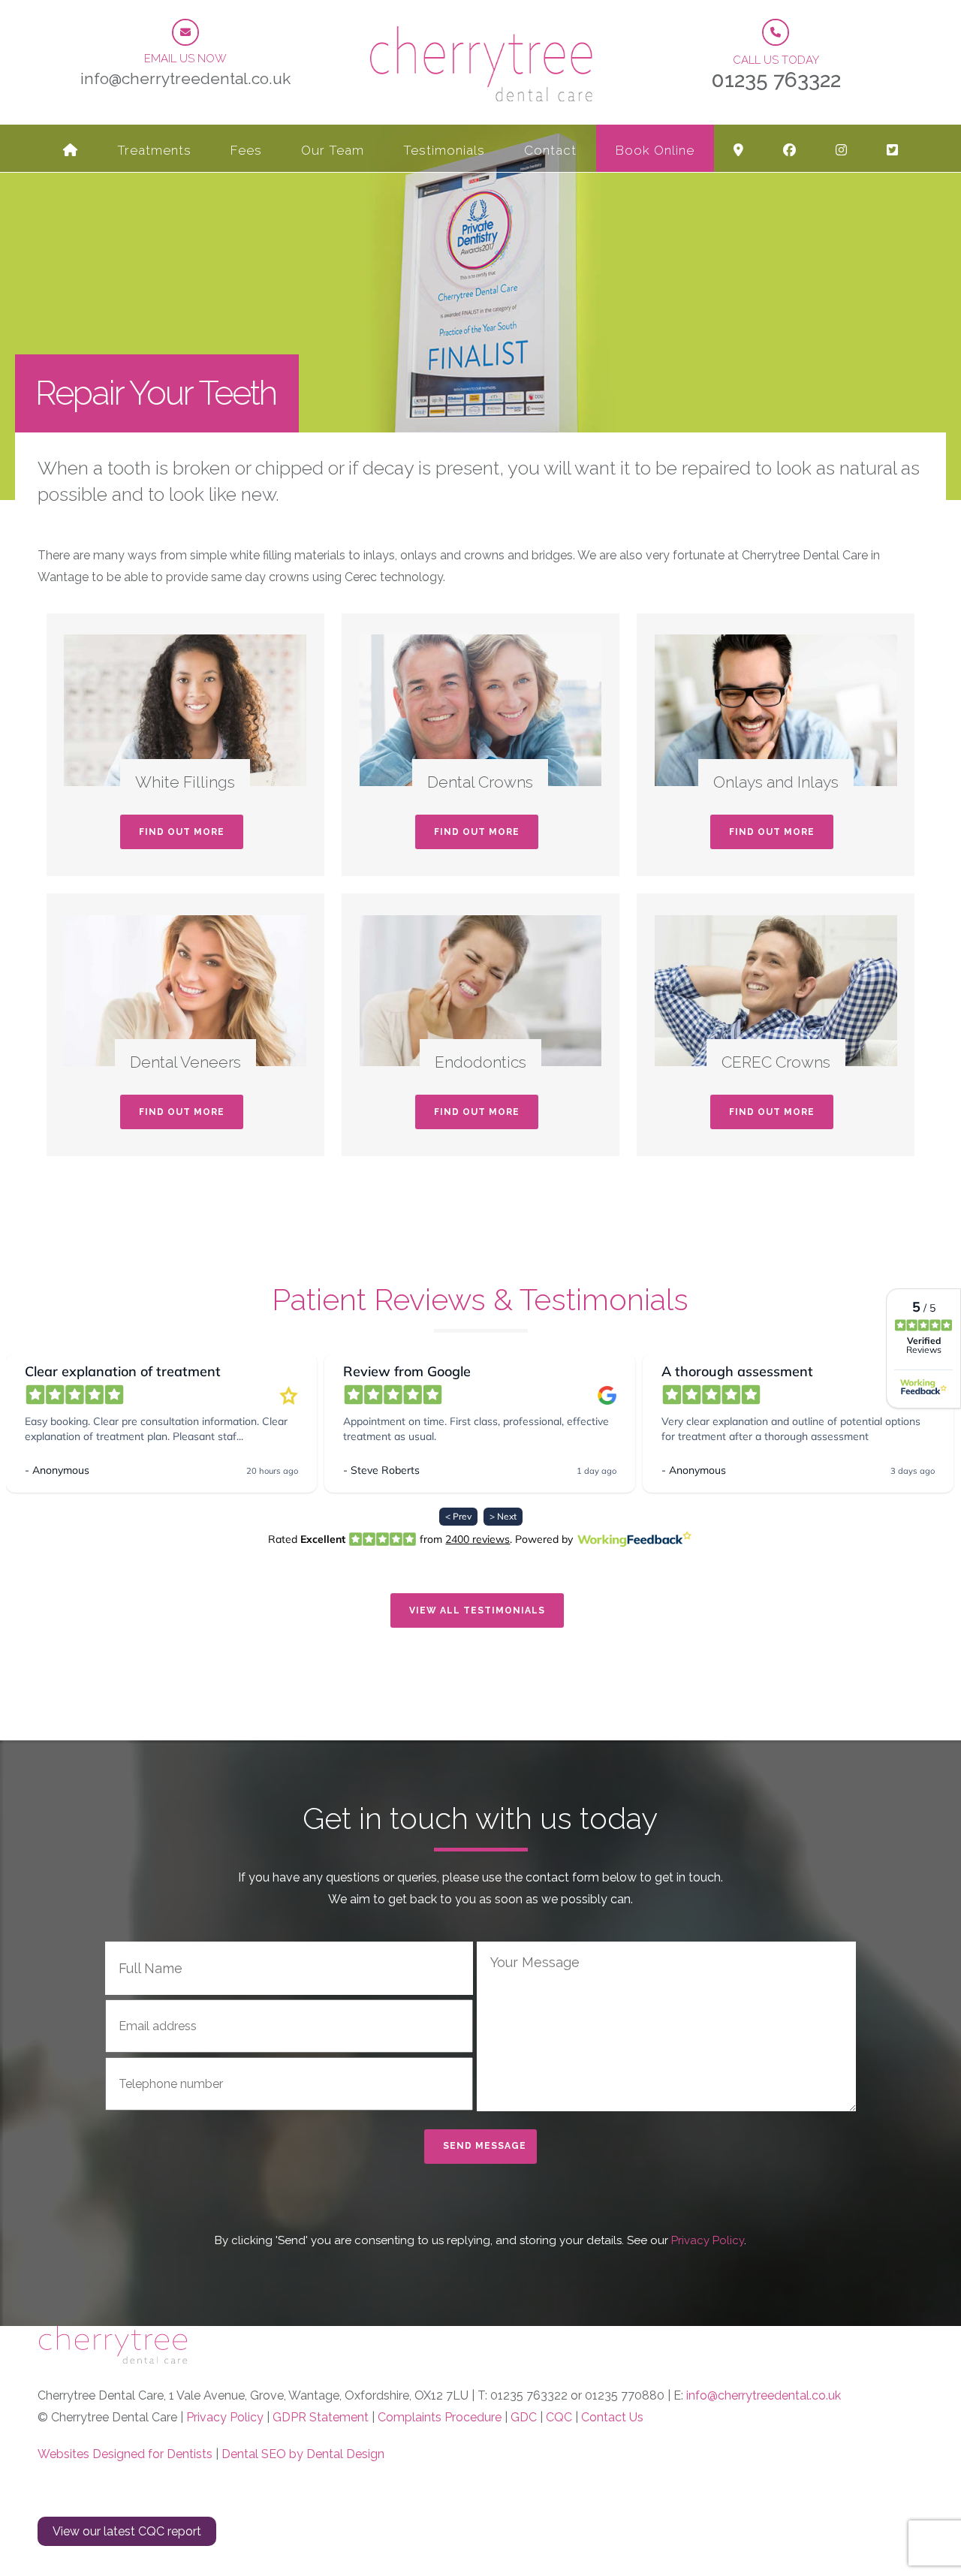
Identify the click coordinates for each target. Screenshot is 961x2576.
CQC (559, 2417)
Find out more (182, 832)
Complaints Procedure (440, 2417)
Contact (550, 150)
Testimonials (444, 150)
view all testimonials (477, 1610)
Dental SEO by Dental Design (303, 2454)
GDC (524, 2417)
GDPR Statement (321, 2417)
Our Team (333, 150)
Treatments (154, 150)
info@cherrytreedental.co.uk (764, 2395)
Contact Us (612, 2417)
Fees (246, 150)
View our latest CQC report (127, 2531)
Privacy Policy (706, 2240)
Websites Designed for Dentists (125, 2454)
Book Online (655, 150)
